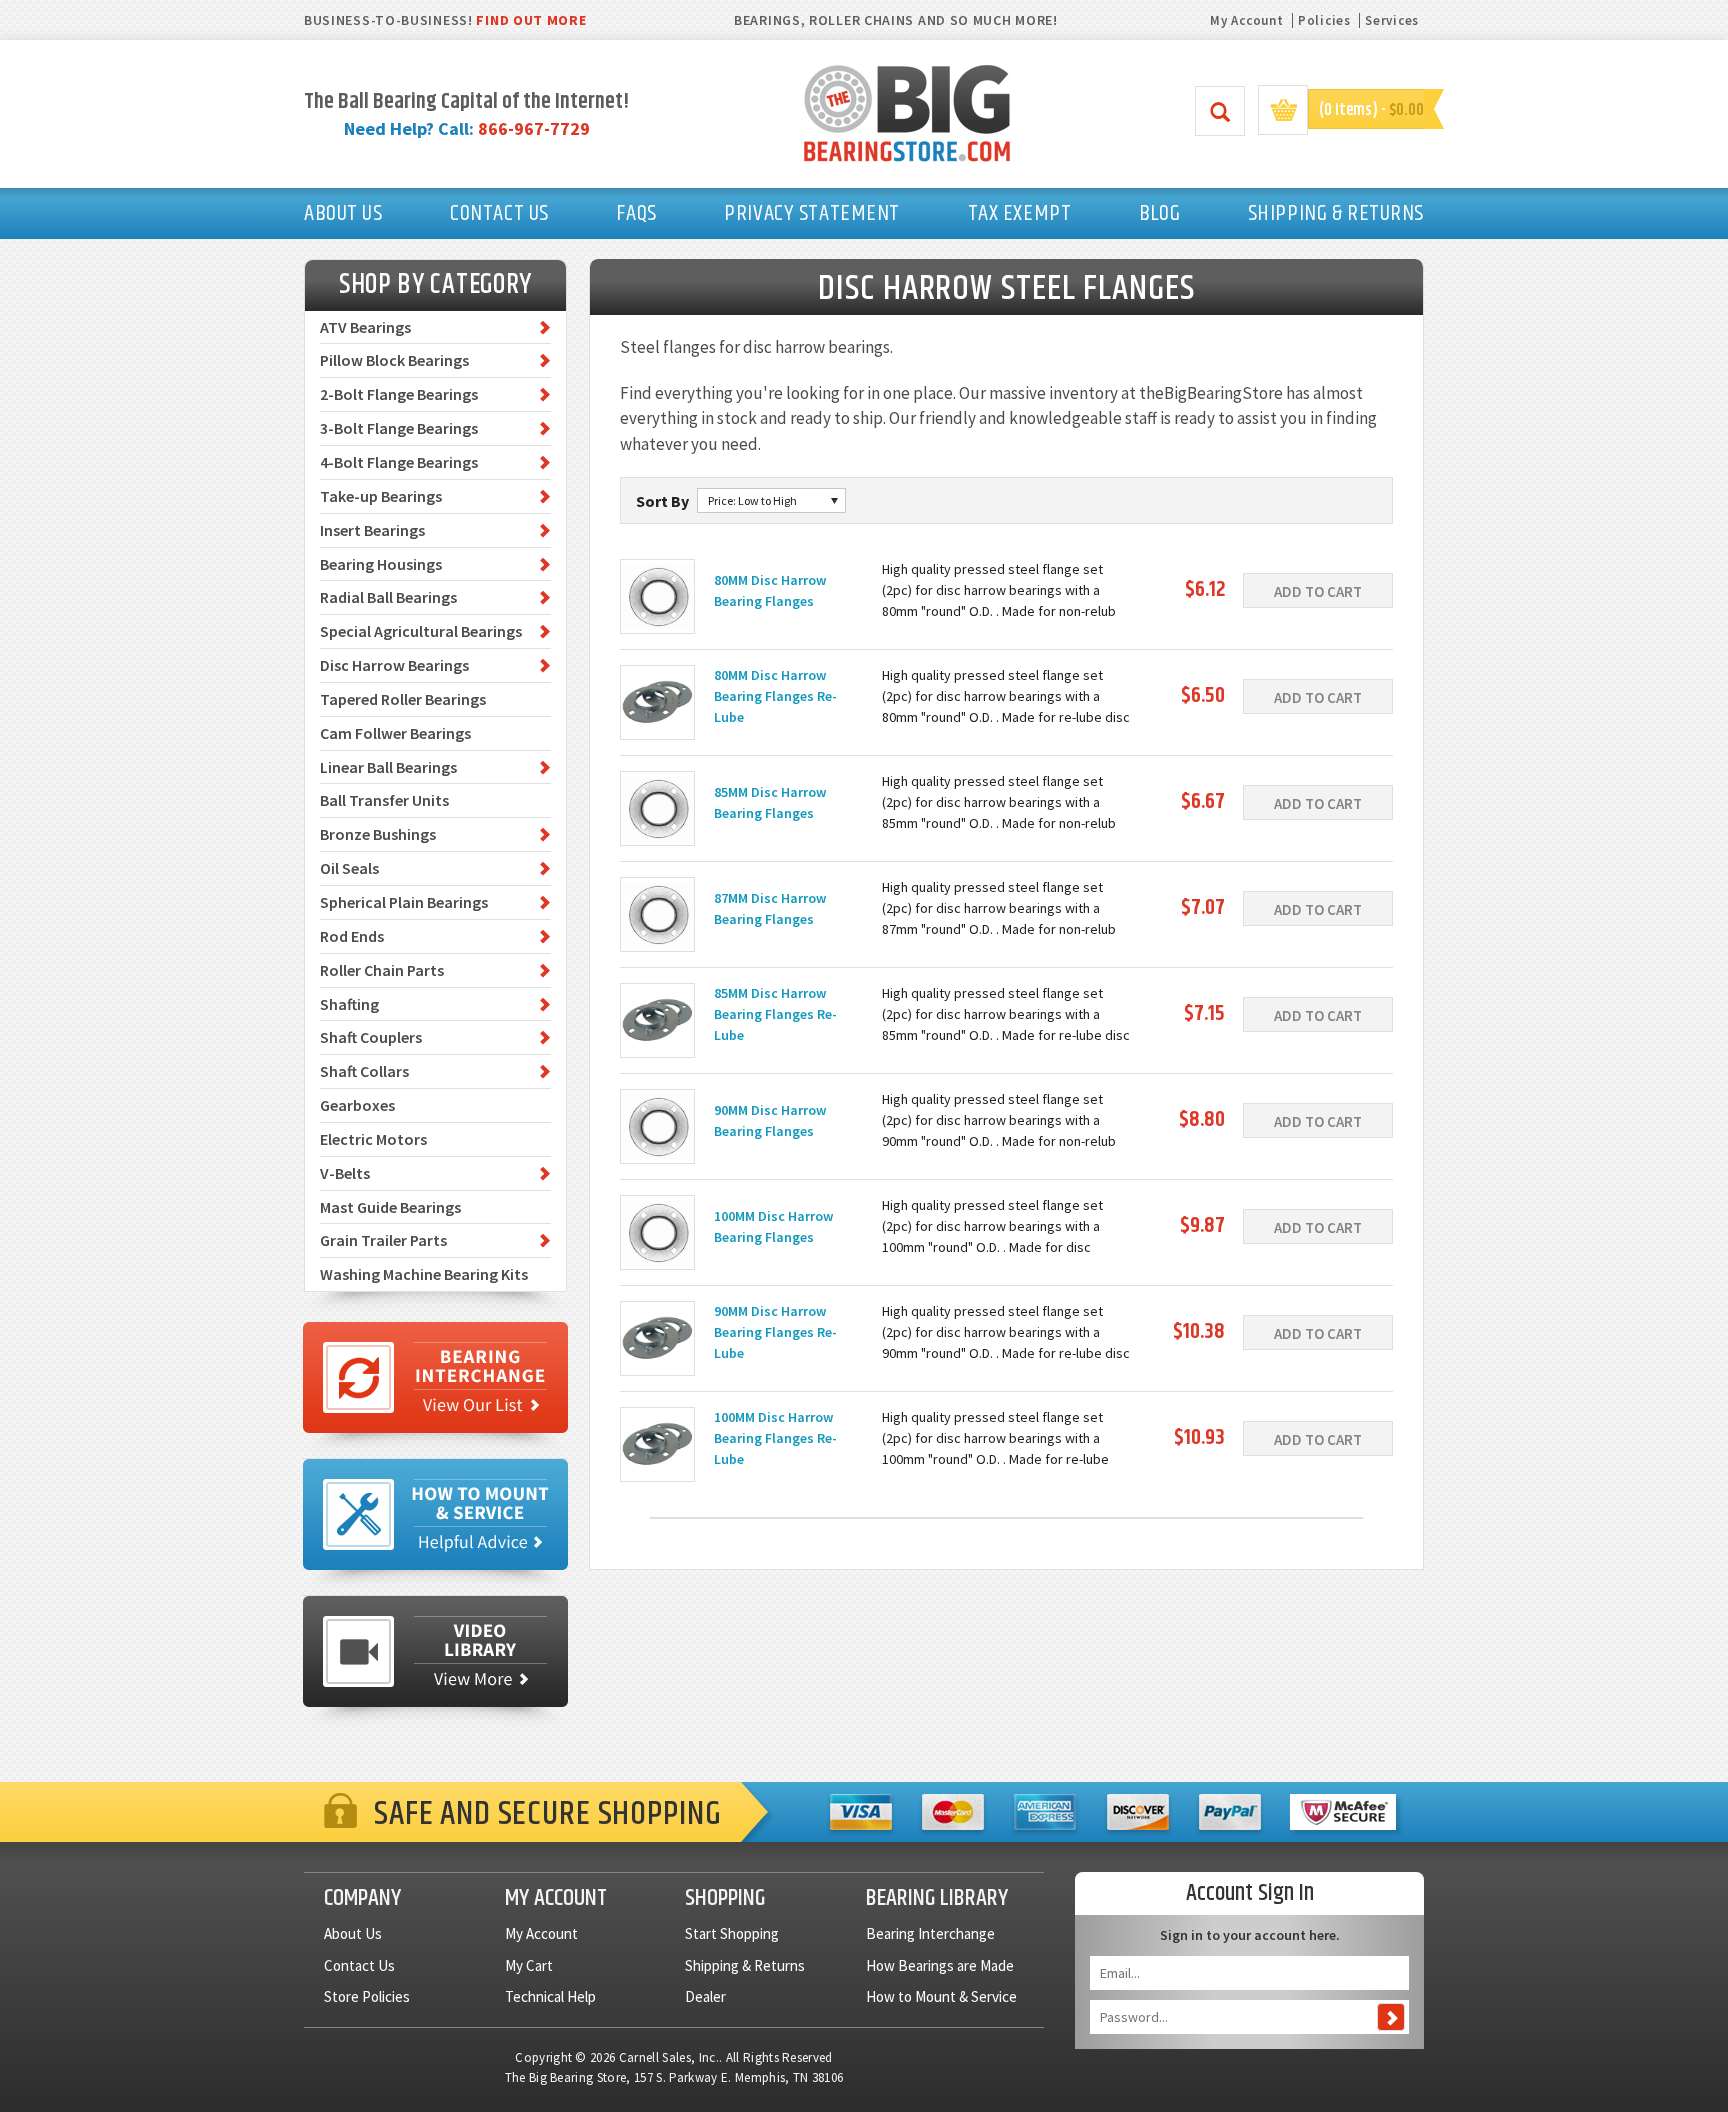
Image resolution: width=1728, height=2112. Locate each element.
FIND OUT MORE (531, 20)
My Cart (529, 1965)
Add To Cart (1318, 591)
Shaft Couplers (371, 1037)
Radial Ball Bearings (388, 597)
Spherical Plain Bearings (404, 902)
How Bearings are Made (940, 1965)
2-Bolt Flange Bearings (399, 394)
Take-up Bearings (381, 496)
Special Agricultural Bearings (421, 631)
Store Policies (367, 1996)
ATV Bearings (365, 327)
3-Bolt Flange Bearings (399, 428)
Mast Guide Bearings (390, 1207)
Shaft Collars (364, 1071)
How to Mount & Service (941, 1996)
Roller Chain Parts (382, 970)
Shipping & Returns (745, 1965)
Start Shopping (732, 1933)
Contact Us (359, 1965)
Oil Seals (349, 868)
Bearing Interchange (930, 1933)
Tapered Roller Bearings (403, 699)
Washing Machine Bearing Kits (424, 1274)
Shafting (349, 1004)
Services (1392, 20)
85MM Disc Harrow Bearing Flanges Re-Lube (775, 1014)
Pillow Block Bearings (394, 360)
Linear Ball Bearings (388, 767)
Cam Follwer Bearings (395, 733)
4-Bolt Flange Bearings (399, 462)
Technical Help (550, 1996)
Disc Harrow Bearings (394, 665)
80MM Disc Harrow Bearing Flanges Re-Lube (775, 696)
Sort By (662, 501)
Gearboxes (357, 1105)
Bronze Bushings (378, 834)
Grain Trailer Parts (383, 1240)
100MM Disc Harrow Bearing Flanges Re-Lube (775, 1438)
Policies (1324, 20)
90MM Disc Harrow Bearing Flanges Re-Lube (775, 1332)
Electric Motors (373, 1139)
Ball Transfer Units (384, 800)
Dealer (705, 1996)
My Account (1246, 20)
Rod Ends (352, 936)
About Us (353, 1933)
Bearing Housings (381, 564)
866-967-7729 (534, 128)
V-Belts (345, 1173)
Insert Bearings (372, 530)
